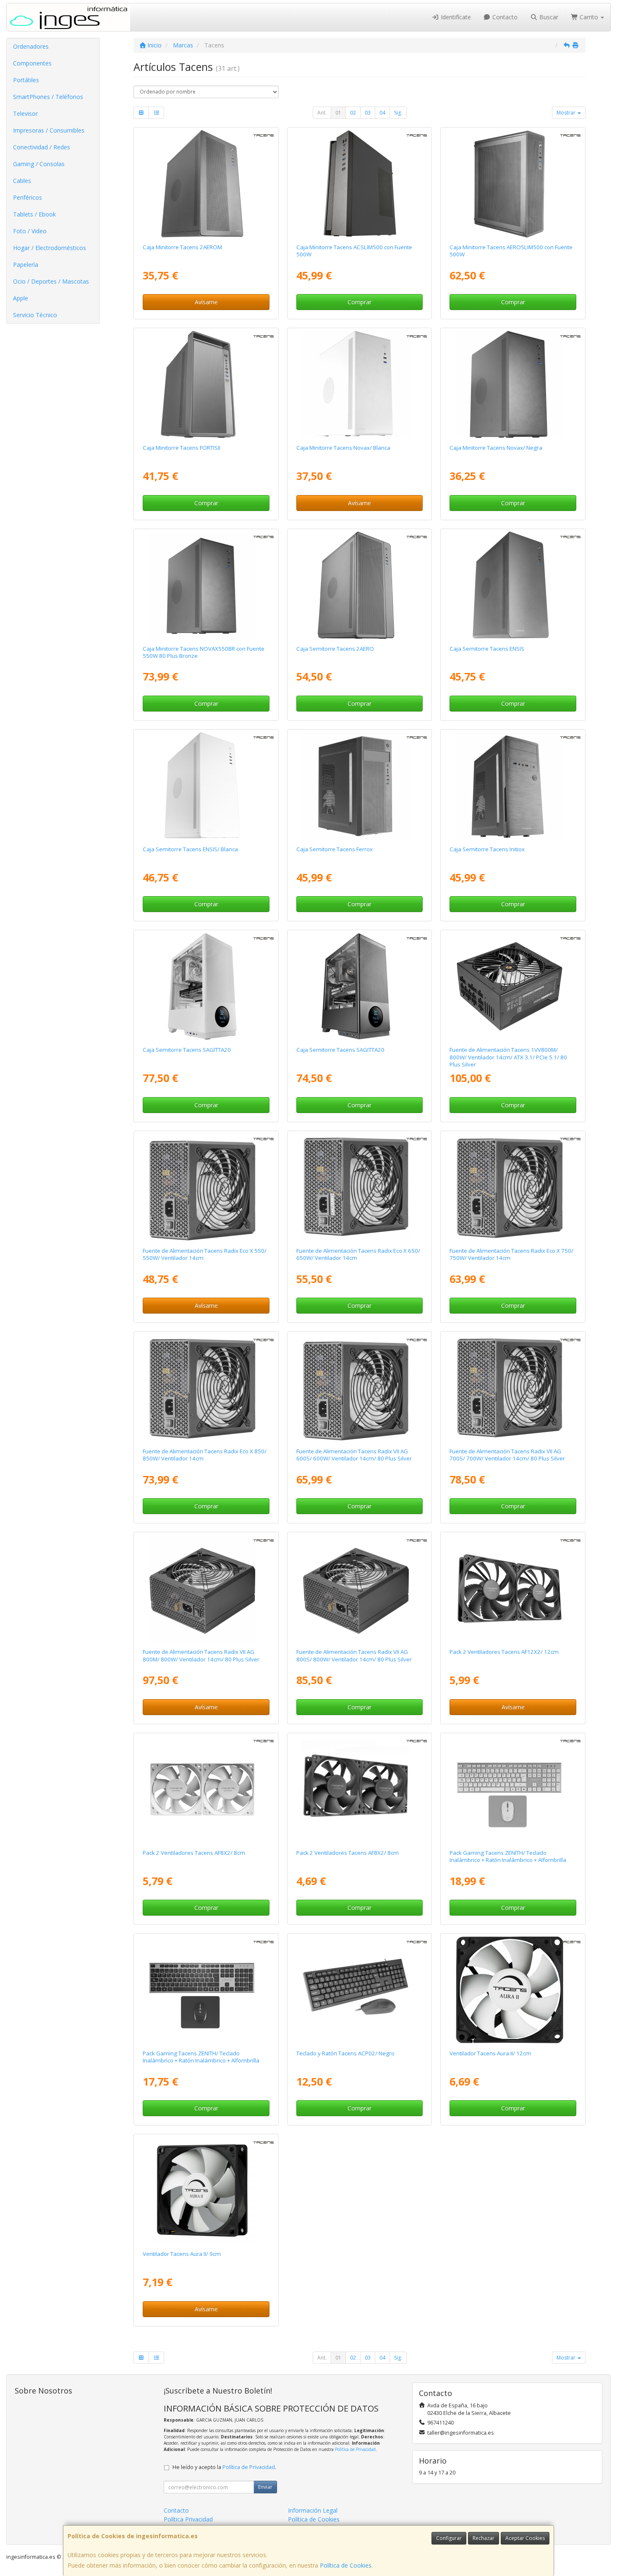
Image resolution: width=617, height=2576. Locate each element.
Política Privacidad (188, 2519)
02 (353, 113)
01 (338, 113)
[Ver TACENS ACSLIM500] (359, 184)
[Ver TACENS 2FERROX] (359, 786)
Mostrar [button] (567, 113)
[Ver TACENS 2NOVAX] (513, 384)
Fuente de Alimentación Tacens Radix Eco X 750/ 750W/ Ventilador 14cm (511, 1254)
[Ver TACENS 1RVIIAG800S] (359, 1588)
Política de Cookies (346, 2565)
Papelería (26, 265)
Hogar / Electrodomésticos (50, 248)
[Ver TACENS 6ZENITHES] (206, 1990)
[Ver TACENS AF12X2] (513, 1588)
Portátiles (26, 80)
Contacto (504, 17)
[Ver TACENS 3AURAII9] (206, 2190)
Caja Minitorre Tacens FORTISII (182, 448)
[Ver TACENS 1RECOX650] (359, 1187)
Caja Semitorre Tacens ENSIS (487, 649)
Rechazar (484, 2538)
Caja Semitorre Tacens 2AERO (335, 649)
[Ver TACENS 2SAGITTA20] (359, 986)
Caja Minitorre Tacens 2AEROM (182, 247)
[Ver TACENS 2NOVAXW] (359, 384)
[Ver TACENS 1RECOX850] (206, 1388)
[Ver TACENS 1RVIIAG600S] (359, 1388)
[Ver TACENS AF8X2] (359, 1789)
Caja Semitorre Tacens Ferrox (335, 849)
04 (382, 113)
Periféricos (27, 197)
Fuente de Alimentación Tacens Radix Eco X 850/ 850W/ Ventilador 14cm (205, 1455)
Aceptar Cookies (525, 2538)
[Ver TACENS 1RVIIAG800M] (206, 1588)
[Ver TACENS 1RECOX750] (513, 1187)
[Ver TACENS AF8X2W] (206, 1789)
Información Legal (313, 2510)
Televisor (25, 113)
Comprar (359, 302)
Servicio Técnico (35, 315)
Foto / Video (30, 231)
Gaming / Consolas (39, 164)
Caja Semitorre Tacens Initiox (487, 849)
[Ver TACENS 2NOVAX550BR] (206, 585)
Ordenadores (31, 46)
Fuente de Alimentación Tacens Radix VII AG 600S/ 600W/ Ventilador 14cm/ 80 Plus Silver (354, 1455)
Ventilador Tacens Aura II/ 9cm (182, 2254)
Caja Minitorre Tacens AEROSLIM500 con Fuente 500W (511, 251)
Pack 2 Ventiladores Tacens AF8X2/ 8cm (194, 1853)
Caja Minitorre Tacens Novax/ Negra (496, 448)
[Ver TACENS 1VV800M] (513, 986)
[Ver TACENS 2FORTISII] (206, 384)
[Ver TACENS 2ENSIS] (513, 585)
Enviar (265, 2487)
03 (368, 113)
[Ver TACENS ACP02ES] (359, 1990)
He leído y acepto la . (224, 2467)
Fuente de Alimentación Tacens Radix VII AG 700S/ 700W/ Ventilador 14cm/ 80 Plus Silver (507, 1455)
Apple (21, 298)
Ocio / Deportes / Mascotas (51, 281)
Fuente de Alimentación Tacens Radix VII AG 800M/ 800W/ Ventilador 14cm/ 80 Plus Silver (201, 1655)
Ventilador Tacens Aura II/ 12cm (490, 2053)
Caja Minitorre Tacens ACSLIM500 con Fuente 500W (354, 251)
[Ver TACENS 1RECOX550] (206, 1187)
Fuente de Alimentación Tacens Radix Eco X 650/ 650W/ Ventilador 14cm (358, 1254)
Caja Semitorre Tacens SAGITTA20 (187, 1050)
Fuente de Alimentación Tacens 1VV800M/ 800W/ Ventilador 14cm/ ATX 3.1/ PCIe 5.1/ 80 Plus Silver (508, 1057)
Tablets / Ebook (34, 214)
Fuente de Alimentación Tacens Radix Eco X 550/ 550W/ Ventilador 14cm (205, 1254)
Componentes (32, 63)
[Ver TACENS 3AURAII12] (513, 1990)
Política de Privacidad (355, 2449)
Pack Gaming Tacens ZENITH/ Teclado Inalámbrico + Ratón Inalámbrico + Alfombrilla (508, 1856)
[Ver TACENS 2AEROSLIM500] (513, 184)
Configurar (449, 2538)
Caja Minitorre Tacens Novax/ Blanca (343, 448)
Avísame (206, 302)
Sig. (398, 113)
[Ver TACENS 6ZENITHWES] (513, 1789)
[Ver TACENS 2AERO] (359, 585)
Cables (22, 181)
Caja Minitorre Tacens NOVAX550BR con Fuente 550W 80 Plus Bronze (204, 652)
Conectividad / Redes (42, 147)
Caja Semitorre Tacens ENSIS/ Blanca (190, 849)
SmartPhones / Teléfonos (48, 97)
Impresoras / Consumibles (49, 130)
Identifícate (455, 17)
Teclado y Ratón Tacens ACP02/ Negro (345, 2053)
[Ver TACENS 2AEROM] (206, 184)
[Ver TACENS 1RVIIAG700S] (513, 1388)
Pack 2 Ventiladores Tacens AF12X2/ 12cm (504, 1652)
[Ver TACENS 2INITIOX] (513, 786)
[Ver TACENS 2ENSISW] (206, 786)
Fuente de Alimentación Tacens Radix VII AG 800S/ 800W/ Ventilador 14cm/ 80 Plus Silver (354, 1655)
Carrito (589, 17)
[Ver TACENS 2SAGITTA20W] (206, 986)
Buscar (548, 17)
